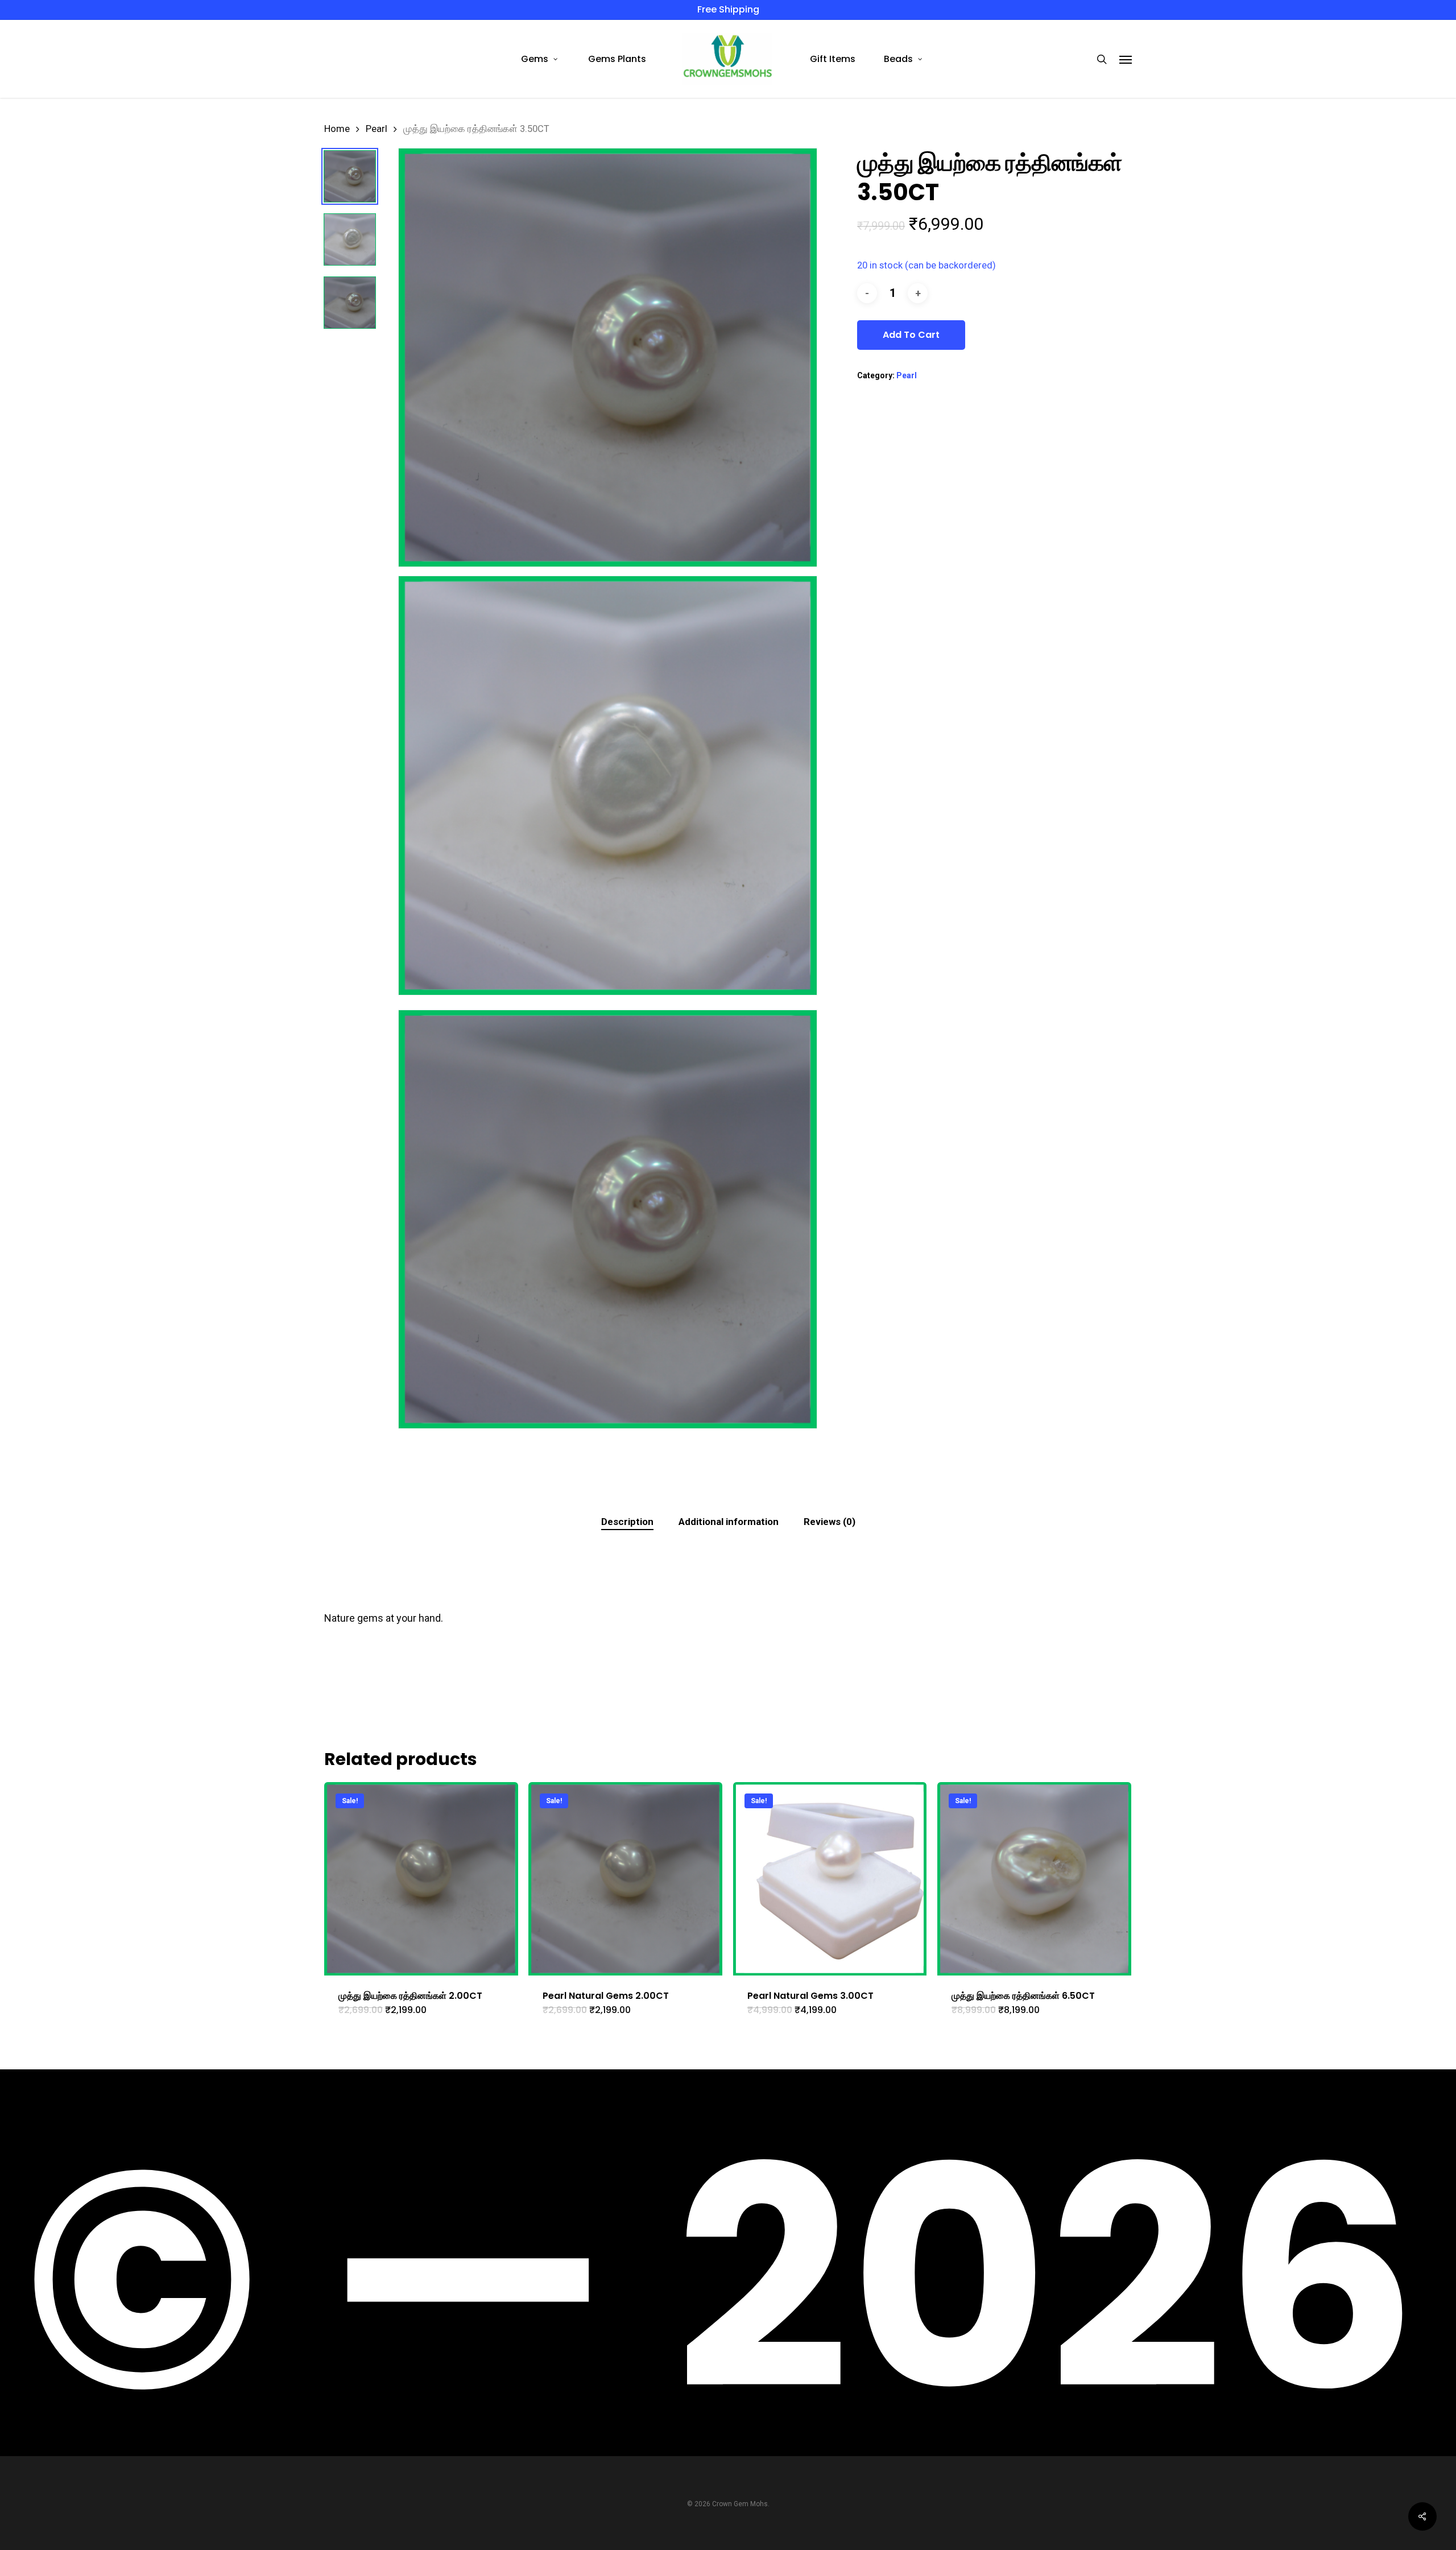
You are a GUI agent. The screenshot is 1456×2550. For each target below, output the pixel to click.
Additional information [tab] (729, 1522)
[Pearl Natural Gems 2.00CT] (625, 1879)
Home (337, 129)
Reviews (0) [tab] (830, 1522)
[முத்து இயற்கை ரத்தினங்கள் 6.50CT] (1034, 1879)
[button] (1126, 59)
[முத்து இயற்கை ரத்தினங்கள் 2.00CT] (421, 1879)
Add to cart (911, 335)
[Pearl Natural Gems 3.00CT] (830, 1879)
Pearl (377, 129)
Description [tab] (627, 1522)
